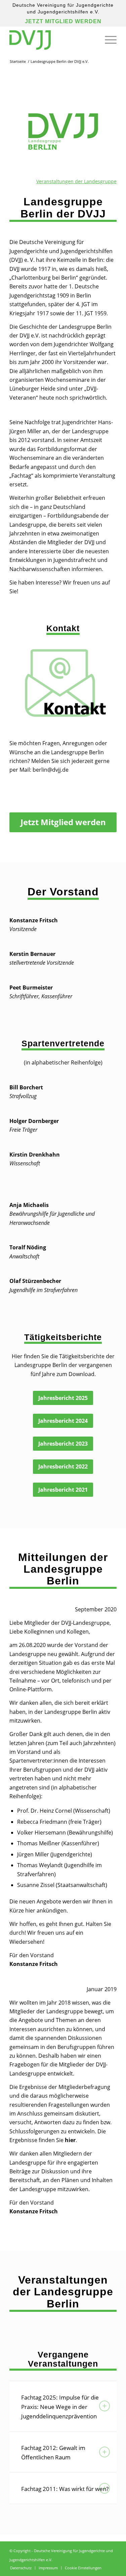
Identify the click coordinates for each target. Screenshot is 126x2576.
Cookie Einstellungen (83, 2568)
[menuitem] (107, 40)
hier (70, 2140)
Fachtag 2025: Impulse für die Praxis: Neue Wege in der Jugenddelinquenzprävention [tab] (60, 2407)
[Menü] (107, 40)
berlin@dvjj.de (51, 770)
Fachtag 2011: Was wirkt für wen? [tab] (65, 2489)
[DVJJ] (52, 40)
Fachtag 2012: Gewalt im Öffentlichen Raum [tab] (53, 2452)
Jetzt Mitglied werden (63, 21)
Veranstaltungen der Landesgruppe (76, 181)
